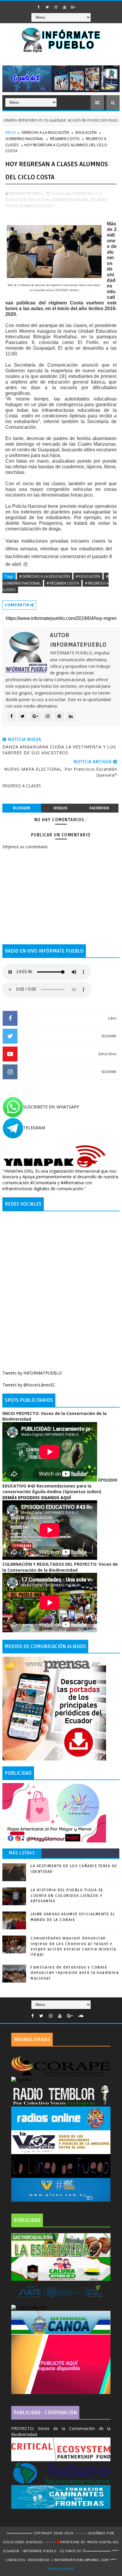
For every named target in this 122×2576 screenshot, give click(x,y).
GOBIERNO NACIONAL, (70, 200)
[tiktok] (82, 5)
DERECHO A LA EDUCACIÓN (45, 132)
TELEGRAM (34, 1128)
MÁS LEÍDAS (22, 1853)
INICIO (11, 132)
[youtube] (65, 7)
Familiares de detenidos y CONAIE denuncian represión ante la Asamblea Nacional (75, 1973)
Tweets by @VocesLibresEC (29, 1385)
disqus (60, 808)
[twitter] (47, 7)
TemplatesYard (61, 2569)
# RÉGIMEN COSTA (63, 583)
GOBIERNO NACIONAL (24, 139)
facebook (99, 808)
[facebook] (39, 7)
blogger (22, 808)
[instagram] (56, 7)
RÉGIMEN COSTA (65, 139)
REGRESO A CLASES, (37, 206)
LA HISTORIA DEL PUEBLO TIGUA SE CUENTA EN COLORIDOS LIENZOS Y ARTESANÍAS (67, 1895)
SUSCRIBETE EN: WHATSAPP (51, 1107)
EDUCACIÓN (86, 132)
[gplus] (73, 7)
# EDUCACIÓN (88, 576)
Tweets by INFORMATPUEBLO (32, 1373)
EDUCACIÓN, (39, 200)
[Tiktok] (89, 2014)
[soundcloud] (81, 2016)
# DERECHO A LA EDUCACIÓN (45, 576)
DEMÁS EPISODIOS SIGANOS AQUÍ (37, 1497)
